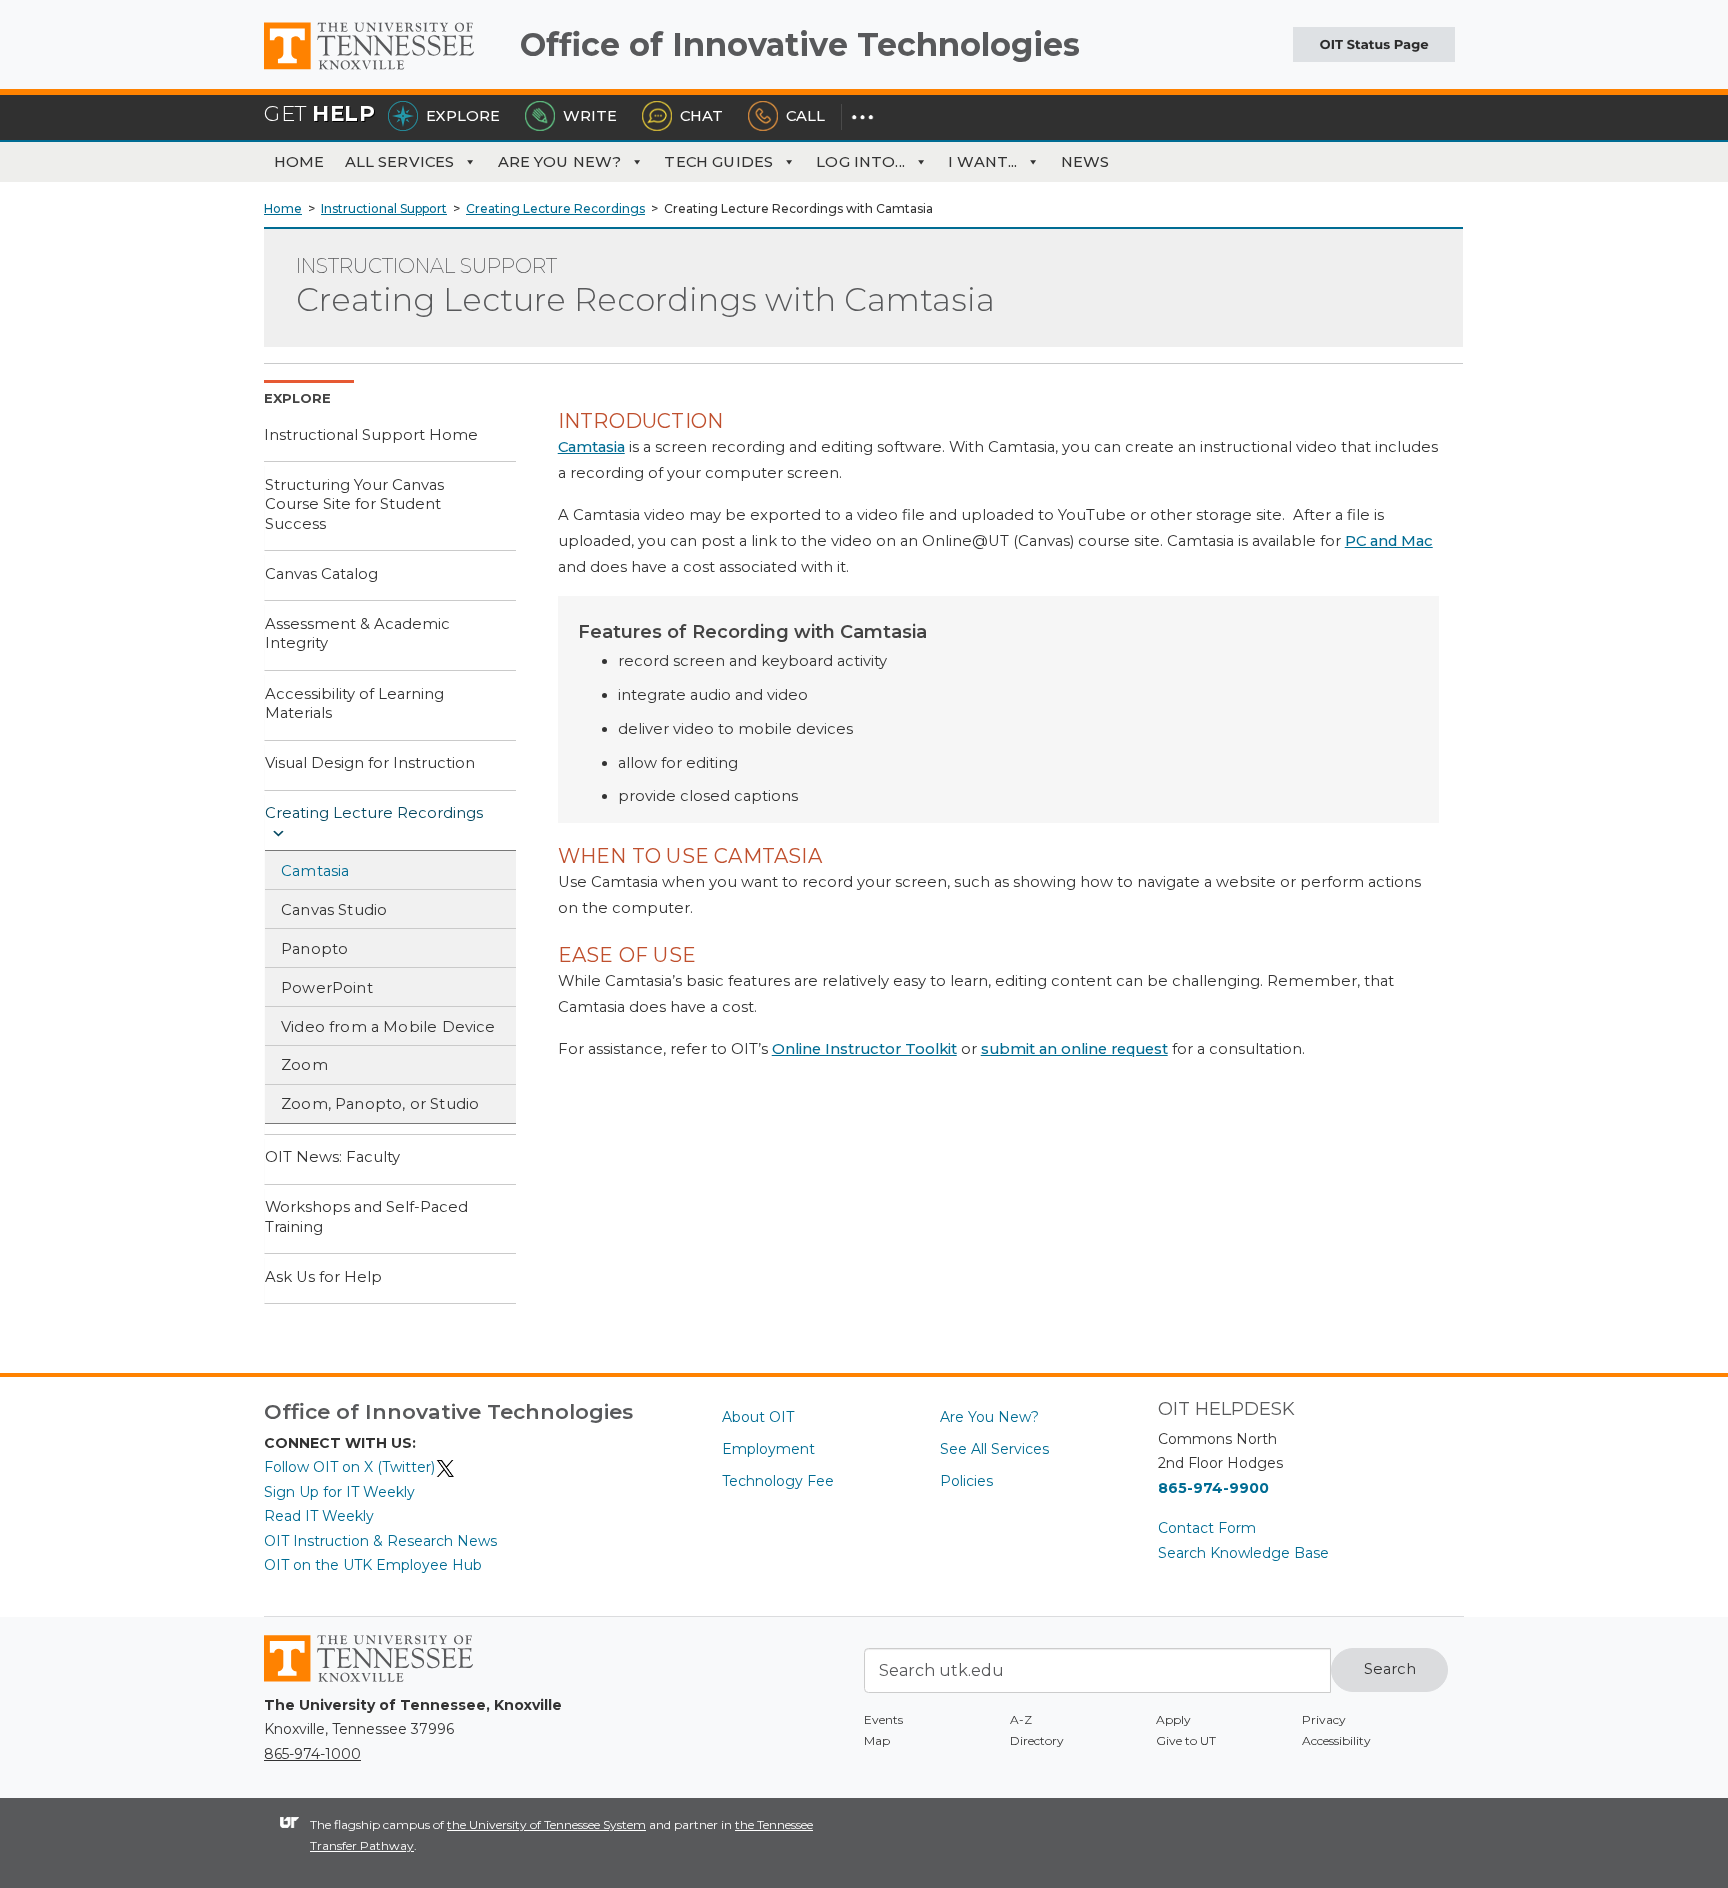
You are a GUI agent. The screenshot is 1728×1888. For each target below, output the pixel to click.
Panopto (314, 949)
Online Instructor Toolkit (864, 1049)
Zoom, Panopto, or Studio (380, 1104)
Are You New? (560, 162)
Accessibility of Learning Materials (354, 704)
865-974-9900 (1213, 1488)
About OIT (758, 1417)
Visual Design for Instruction (370, 763)
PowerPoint (327, 988)
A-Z (1021, 1719)
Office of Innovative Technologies (800, 44)
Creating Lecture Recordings (374, 813)
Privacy (1324, 1719)
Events (883, 1719)
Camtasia (315, 871)
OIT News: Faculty (332, 1157)
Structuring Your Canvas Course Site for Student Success (354, 504)
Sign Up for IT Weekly (339, 1492)
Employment (768, 1449)
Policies (966, 1481)
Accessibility (1336, 1740)
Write (590, 116)
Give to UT (1186, 1740)
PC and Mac (1389, 541)
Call (805, 116)
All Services (400, 162)
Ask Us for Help (323, 1277)
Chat (701, 116)
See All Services (994, 1449)
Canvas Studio (334, 910)
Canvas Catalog (321, 574)
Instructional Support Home (371, 435)
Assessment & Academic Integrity (357, 634)
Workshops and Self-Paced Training (366, 1217)
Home (299, 162)
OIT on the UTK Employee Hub (373, 1565)
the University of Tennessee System (546, 1824)
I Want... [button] (982, 162)
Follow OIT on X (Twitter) (349, 1467)
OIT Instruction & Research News (380, 1541)
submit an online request (1074, 1049)
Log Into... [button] (860, 162)
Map (877, 1740)
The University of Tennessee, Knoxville (384, 70)
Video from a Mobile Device (388, 1027)
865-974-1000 (312, 1754)
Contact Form (1207, 1528)
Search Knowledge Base (1243, 1553)
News (1085, 162)
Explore (463, 116)
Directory (1037, 1740)
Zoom (304, 1065)
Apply (1173, 1719)
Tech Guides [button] (718, 162)
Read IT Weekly (319, 1516)
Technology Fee (778, 1481)
